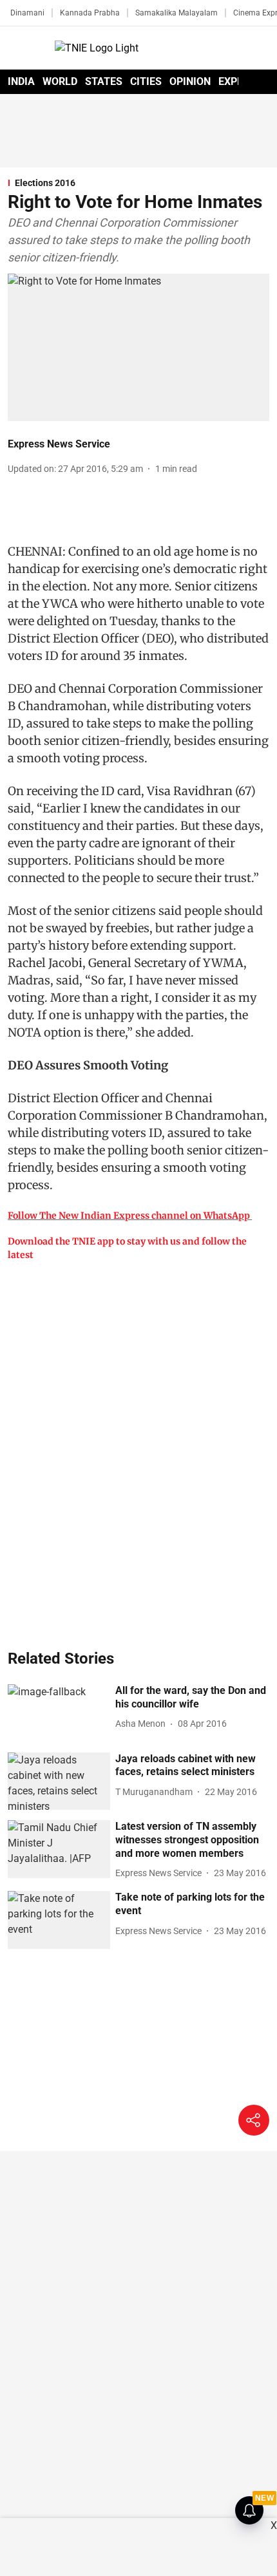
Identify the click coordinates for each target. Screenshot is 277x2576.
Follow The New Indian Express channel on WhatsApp (129, 1216)
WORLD (60, 81)
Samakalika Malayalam (177, 13)
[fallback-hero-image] (59, 1713)
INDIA (21, 81)
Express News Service (59, 444)
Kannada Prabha (90, 13)
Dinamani (27, 13)
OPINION (190, 81)
